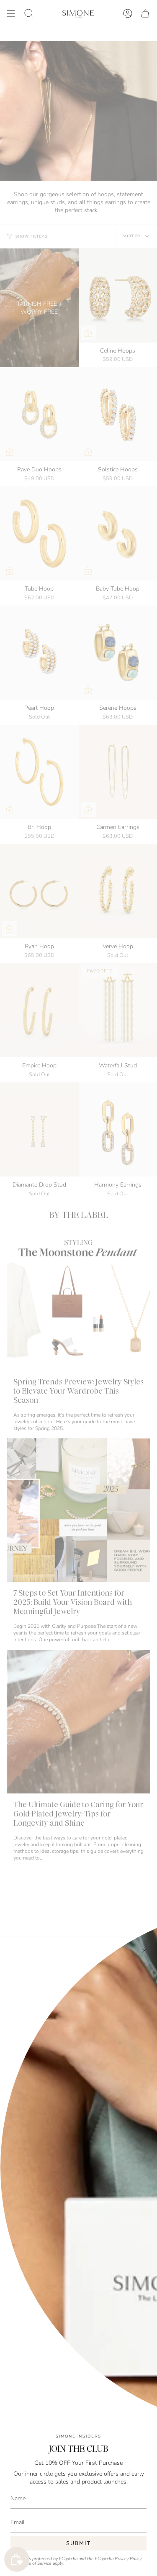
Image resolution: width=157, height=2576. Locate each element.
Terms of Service (35, 2563)
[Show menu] (11, 13)
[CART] (145, 13)
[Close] (144, 1951)
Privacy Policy (128, 2559)
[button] (29, 13)
